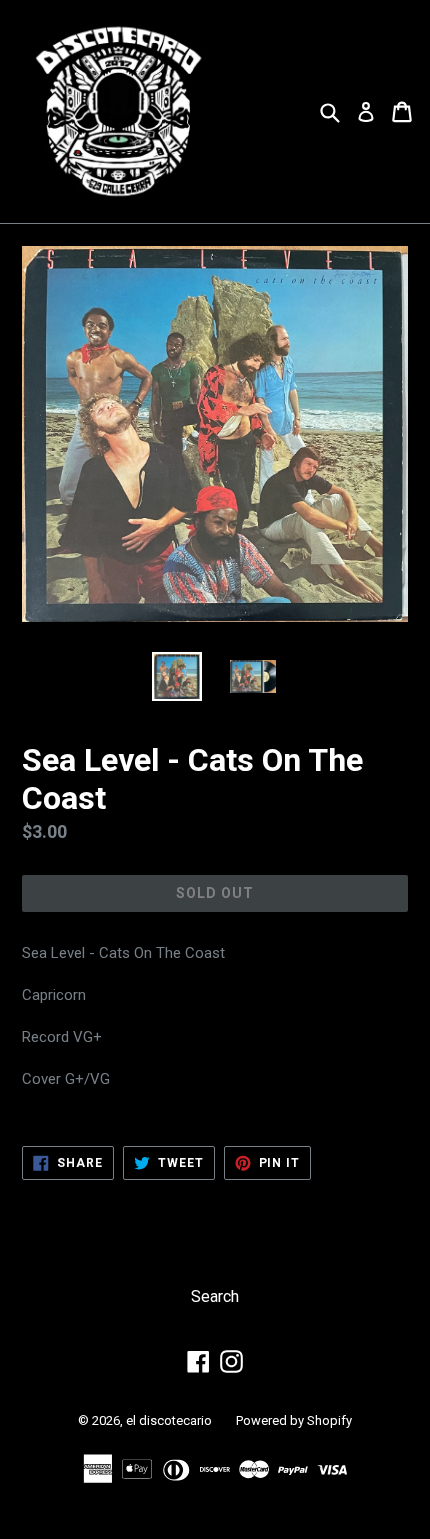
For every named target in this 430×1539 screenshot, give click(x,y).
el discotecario (169, 1420)
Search (215, 1296)
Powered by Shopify (294, 1420)
